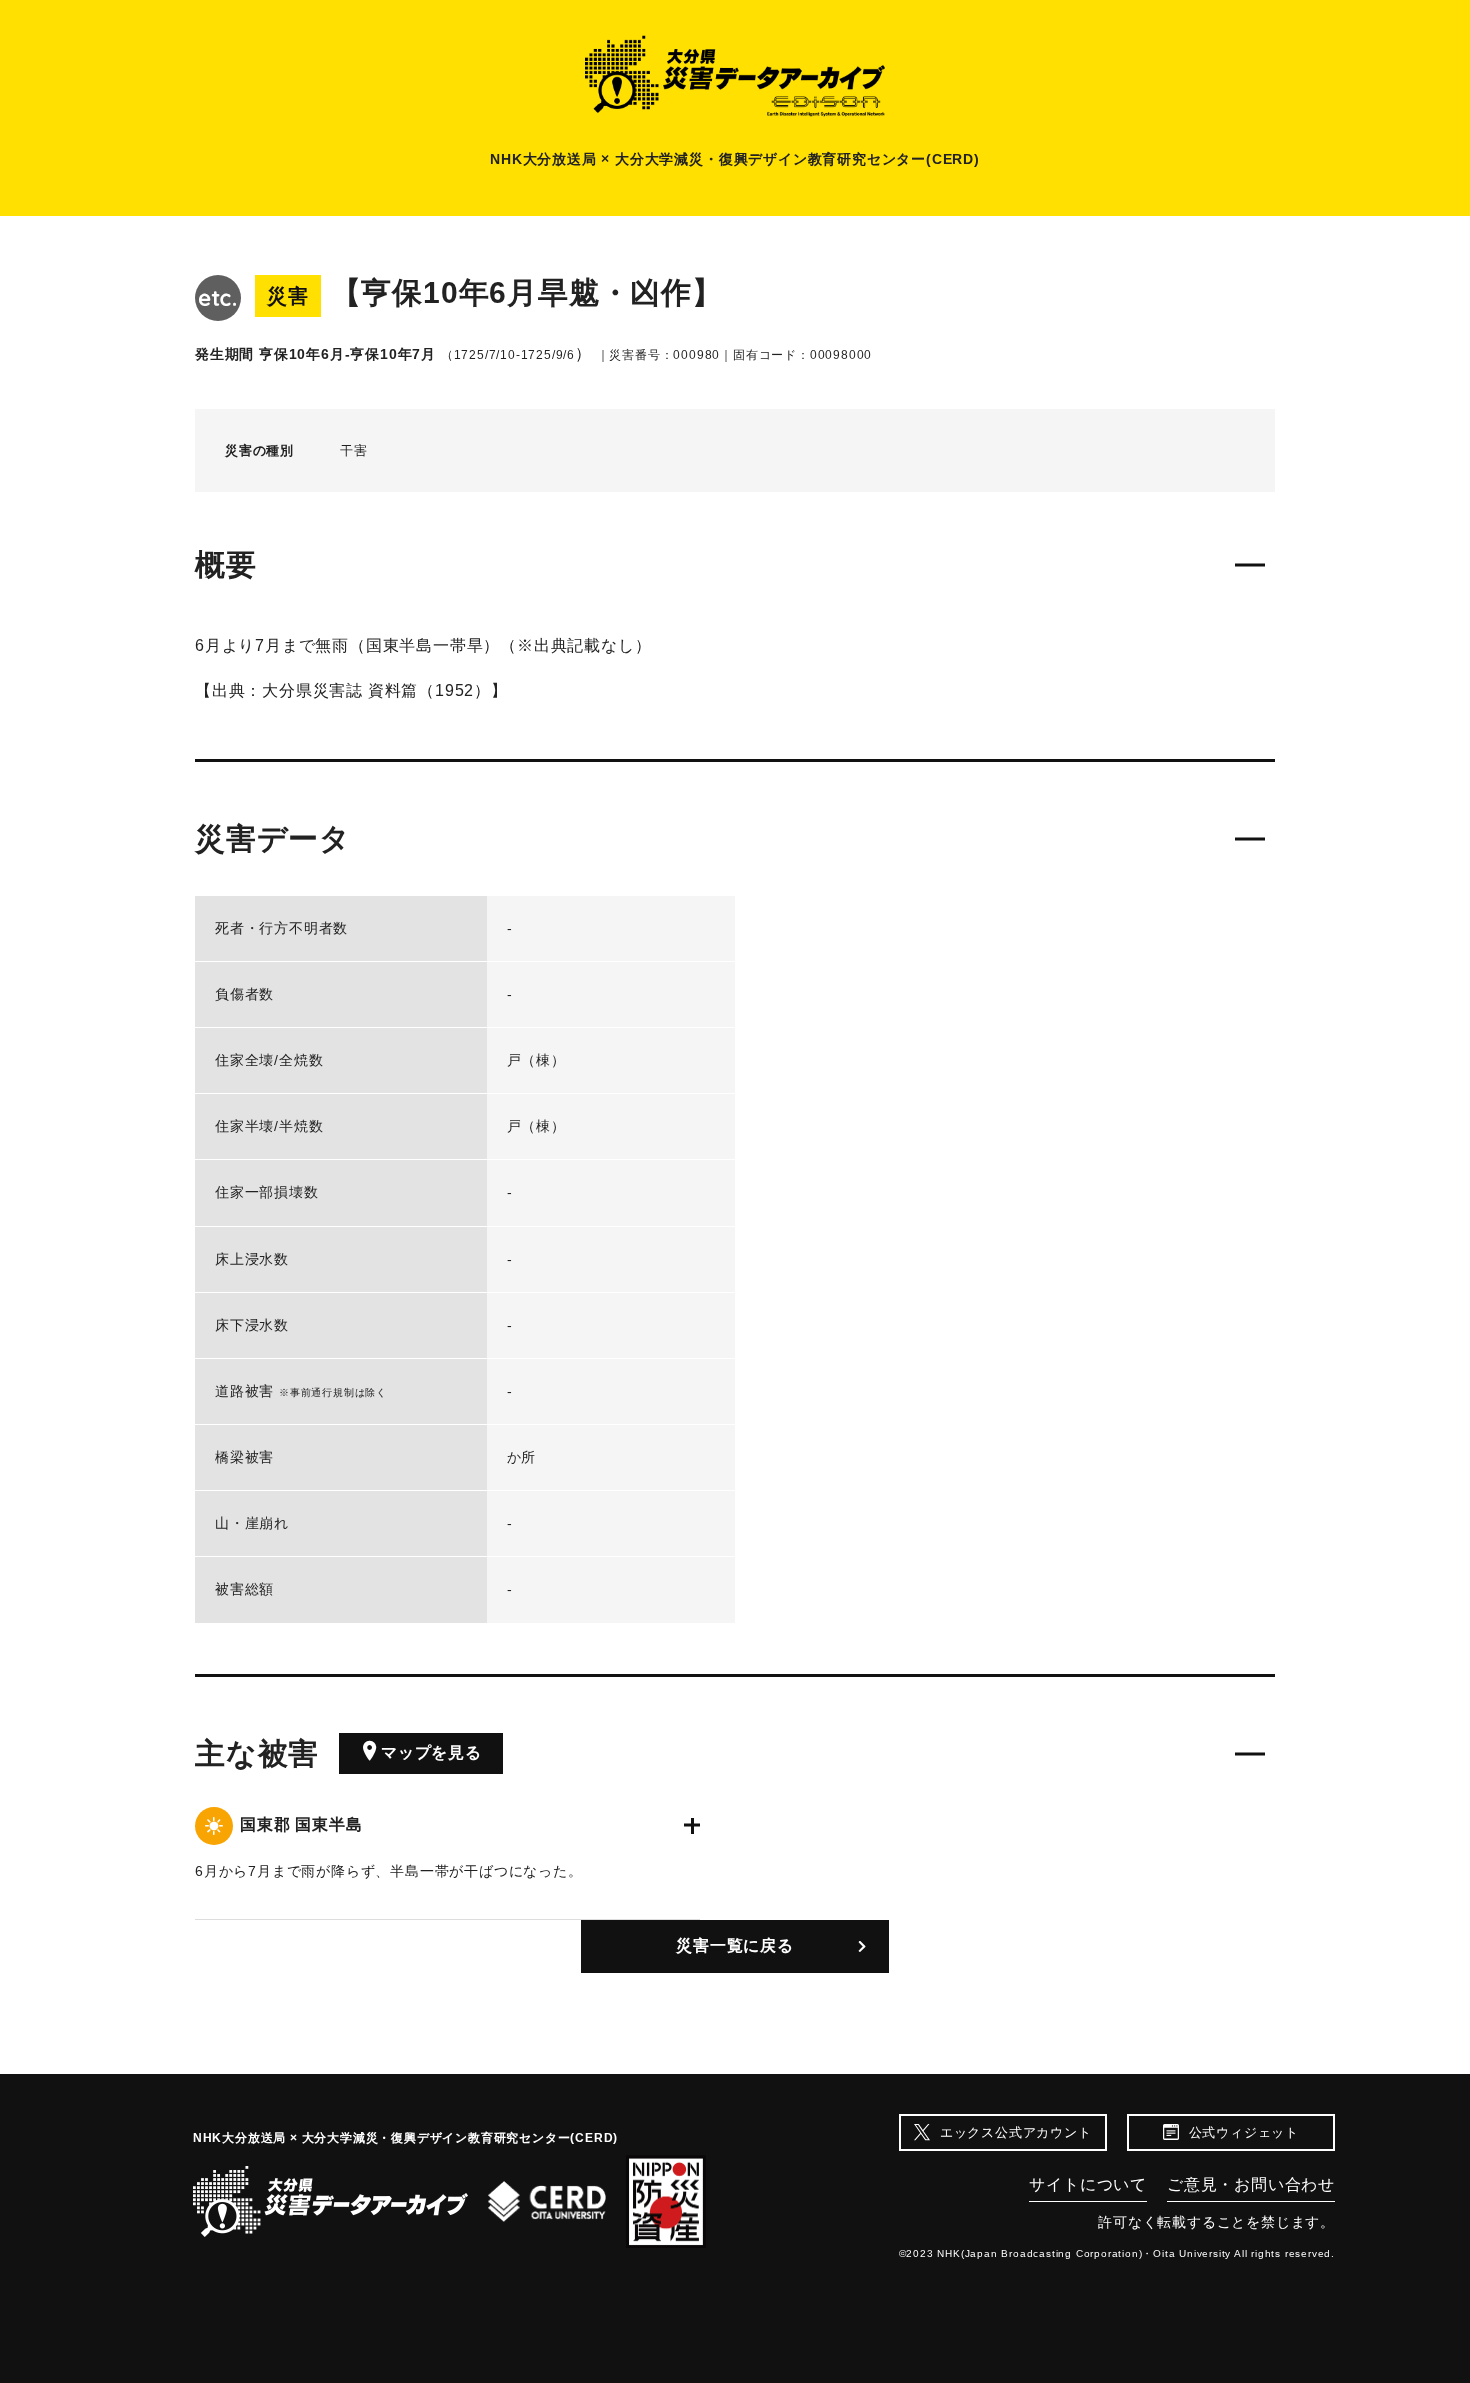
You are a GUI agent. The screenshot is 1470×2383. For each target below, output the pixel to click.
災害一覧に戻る (735, 1945)
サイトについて (1088, 2184)
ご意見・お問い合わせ (1251, 2184)
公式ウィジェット (1244, 2132)
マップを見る (431, 1752)
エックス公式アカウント (1016, 2132)
